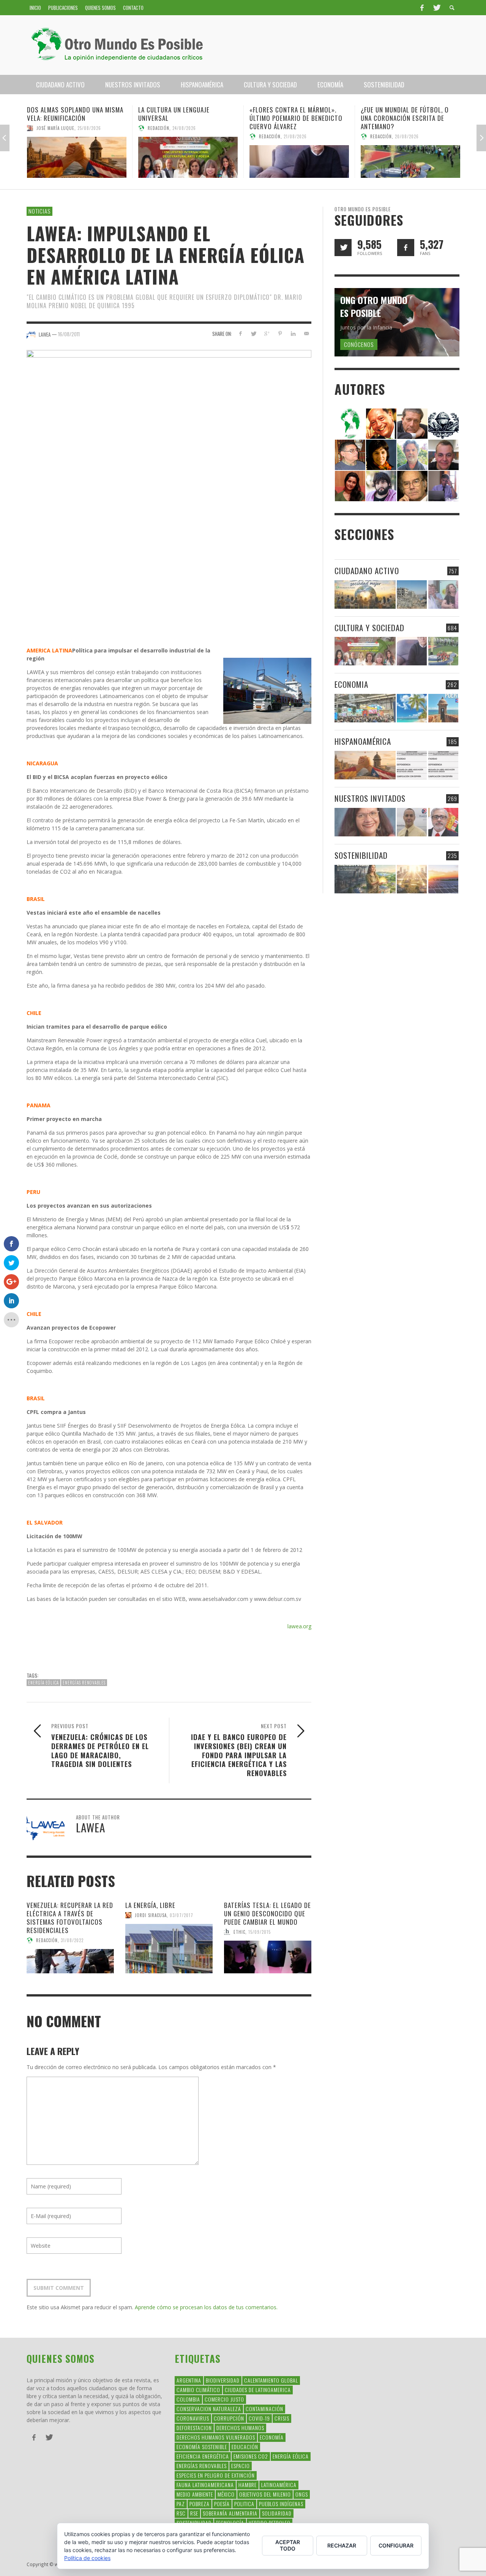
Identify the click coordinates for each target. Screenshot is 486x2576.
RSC (181, 2513)
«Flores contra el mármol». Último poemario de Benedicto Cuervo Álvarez (185, 118)
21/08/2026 (184, 136)
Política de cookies (87, 2558)
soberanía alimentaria (230, 2513)
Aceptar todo (288, 2545)
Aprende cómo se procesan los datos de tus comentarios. (206, 2307)
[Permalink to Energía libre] (365, 879)
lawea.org (299, 1626)
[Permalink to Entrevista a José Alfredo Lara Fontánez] (443, 822)
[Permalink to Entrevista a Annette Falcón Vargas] (365, 822)
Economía (272, 2437)
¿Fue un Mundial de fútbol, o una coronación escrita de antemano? (293, 118)
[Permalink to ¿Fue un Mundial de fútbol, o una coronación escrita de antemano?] (299, 161)
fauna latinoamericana (205, 2485)
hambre (248, 2485)
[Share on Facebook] (240, 333)
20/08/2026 (296, 136)
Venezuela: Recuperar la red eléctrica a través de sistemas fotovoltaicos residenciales (70, 1918)
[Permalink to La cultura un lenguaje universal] (77, 157)
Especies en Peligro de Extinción (216, 2475)
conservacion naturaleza (209, 2409)
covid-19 (259, 2418)
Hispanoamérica (363, 741)
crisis (282, 2418)
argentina (189, 2380)
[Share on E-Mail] (306, 333)
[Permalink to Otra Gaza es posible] (412, 595)
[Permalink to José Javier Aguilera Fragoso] (443, 454)
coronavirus (193, 2418)
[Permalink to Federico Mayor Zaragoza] (412, 423)
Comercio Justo (224, 2399)
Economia (351, 684)
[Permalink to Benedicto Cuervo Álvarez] (350, 454)
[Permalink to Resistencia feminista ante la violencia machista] (410, 157)
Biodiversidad (223, 2380)
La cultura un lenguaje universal (63, 114)
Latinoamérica (279, 2485)
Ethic (239, 1932)
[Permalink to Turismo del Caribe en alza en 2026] (412, 708)
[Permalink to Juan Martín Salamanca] (381, 485)
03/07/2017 (181, 1915)
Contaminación (264, 2409)
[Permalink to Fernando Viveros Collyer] (412, 454)
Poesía (222, 2504)
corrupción (229, 2418)
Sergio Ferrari (386, 128)
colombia (188, 2399)
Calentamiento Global (271, 2380)
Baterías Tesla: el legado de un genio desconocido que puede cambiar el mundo (267, 1913)
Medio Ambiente (195, 2494)
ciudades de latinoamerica (258, 2390)
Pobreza (200, 2504)
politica (244, 2504)
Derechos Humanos (240, 2428)
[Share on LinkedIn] (293, 333)
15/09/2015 (260, 1932)
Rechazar (342, 2545)
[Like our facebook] (406, 248)
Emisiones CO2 (251, 2456)
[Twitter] (436, 8)
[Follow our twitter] (343, 248)
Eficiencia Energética (203, 2456)
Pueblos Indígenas (281, 2504)
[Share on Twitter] (253, 333)
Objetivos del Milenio (265, 2494)
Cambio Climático (198, 2390)
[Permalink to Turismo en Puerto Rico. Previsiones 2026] (443, 708)
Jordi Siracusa (151, 1915)
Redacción (47, 128)
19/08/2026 (417, 128)
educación (245, 2447)
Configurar (396, 2545)
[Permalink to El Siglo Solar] (412, 879)
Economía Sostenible (202, 2447)
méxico (226, 2494)
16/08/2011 (69, 334)
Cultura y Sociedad (369, 628)
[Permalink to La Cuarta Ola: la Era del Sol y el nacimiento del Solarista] (443, 879)
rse (194, 2513)
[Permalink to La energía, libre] (169, 1949)
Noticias (39, 211)
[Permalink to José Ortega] (443, 485)
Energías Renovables (84, 1683)
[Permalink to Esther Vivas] (381, 454)
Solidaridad (277, 2513)
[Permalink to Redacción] (350, 423)
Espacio (241, 2466)
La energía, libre (150, 1905)
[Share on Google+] (267, 333)
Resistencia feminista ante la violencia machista (406, 114)
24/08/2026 (73, 128)
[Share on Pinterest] (280, 333)
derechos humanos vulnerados (216, 2437)
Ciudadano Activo (367, 571)
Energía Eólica (43, 1683)
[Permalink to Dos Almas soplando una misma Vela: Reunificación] (365, 765)
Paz (181, 2504)
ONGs (302, 2494)
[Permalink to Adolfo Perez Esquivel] (412, 485)
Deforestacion (194, 2428)
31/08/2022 (72, 1940)
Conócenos (359, 344)
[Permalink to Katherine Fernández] (350, 485)
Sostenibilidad (361, 855)
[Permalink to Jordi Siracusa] (381, 423)
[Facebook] (422, 8)
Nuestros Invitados (370, 798)
